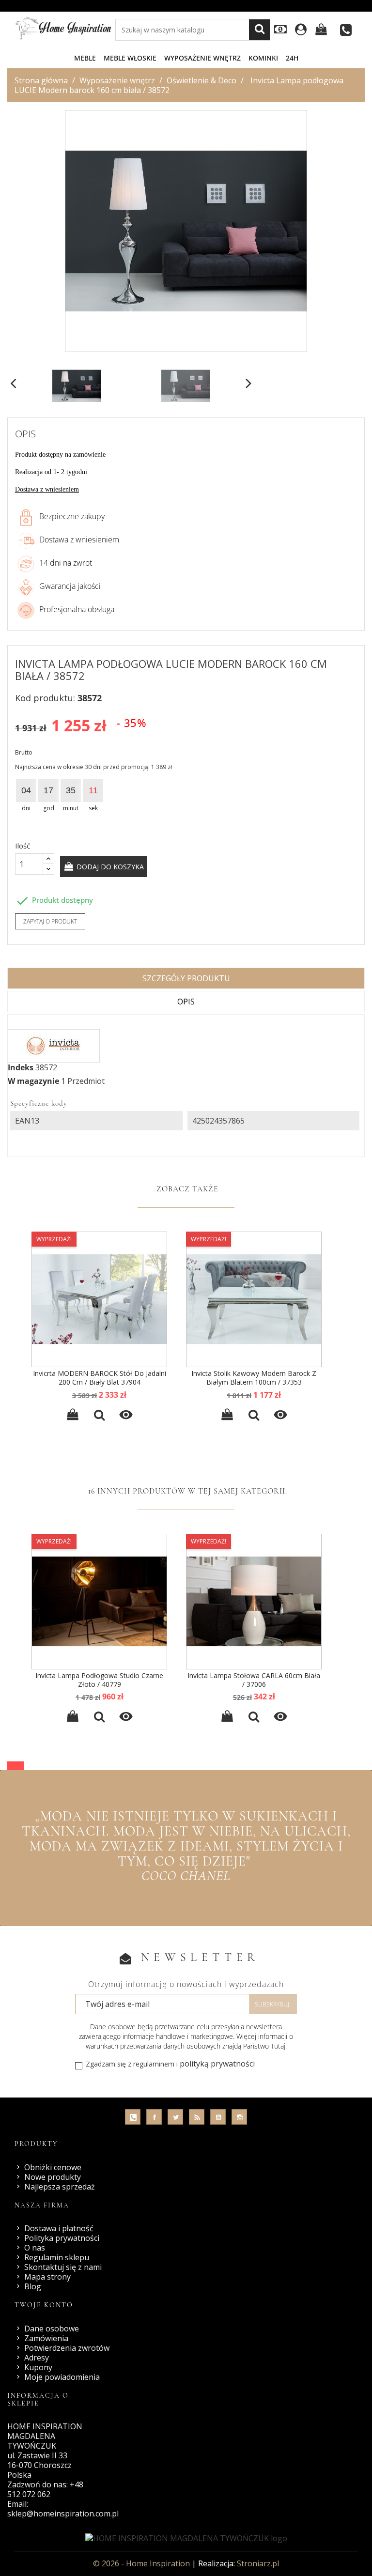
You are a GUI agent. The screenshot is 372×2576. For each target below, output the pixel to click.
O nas (35, 2248)
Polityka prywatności (62, 2238)
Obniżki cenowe (53, 2167)
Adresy (37, 2358)
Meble (85, 58)
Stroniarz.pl (258, 2563)
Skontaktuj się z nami (63, 2267)
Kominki (263, 58)
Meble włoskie (130, 58)
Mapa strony (47, 2277)
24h (292, 58)
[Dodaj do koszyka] (73, 1416)
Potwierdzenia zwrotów (67, 2348)
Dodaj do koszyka (109, 867)
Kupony (38, 2367)
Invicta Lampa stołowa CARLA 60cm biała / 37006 (254, 1680)
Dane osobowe (52, 2329)
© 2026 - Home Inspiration (142, 2563)
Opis (186, 1002)
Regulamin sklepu (57, 2257)
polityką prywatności (217, 2064)
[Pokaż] (99, 1416)
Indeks (21, 1067)
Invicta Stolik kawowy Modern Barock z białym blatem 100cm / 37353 (254, 1378)
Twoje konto (44, 2305)
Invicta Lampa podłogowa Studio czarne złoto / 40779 (99, 1680)
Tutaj (278, 2046)
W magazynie (33, 1081)
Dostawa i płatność (59, 2228)
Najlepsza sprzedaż (60, 2187)
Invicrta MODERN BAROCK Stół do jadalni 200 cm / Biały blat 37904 (100, 1378)
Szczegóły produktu (186, 978)
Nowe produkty (53, 2177)
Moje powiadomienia (62, 2377)
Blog (33, 2286)
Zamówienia (46, 2338)
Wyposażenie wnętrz (202, 58)
